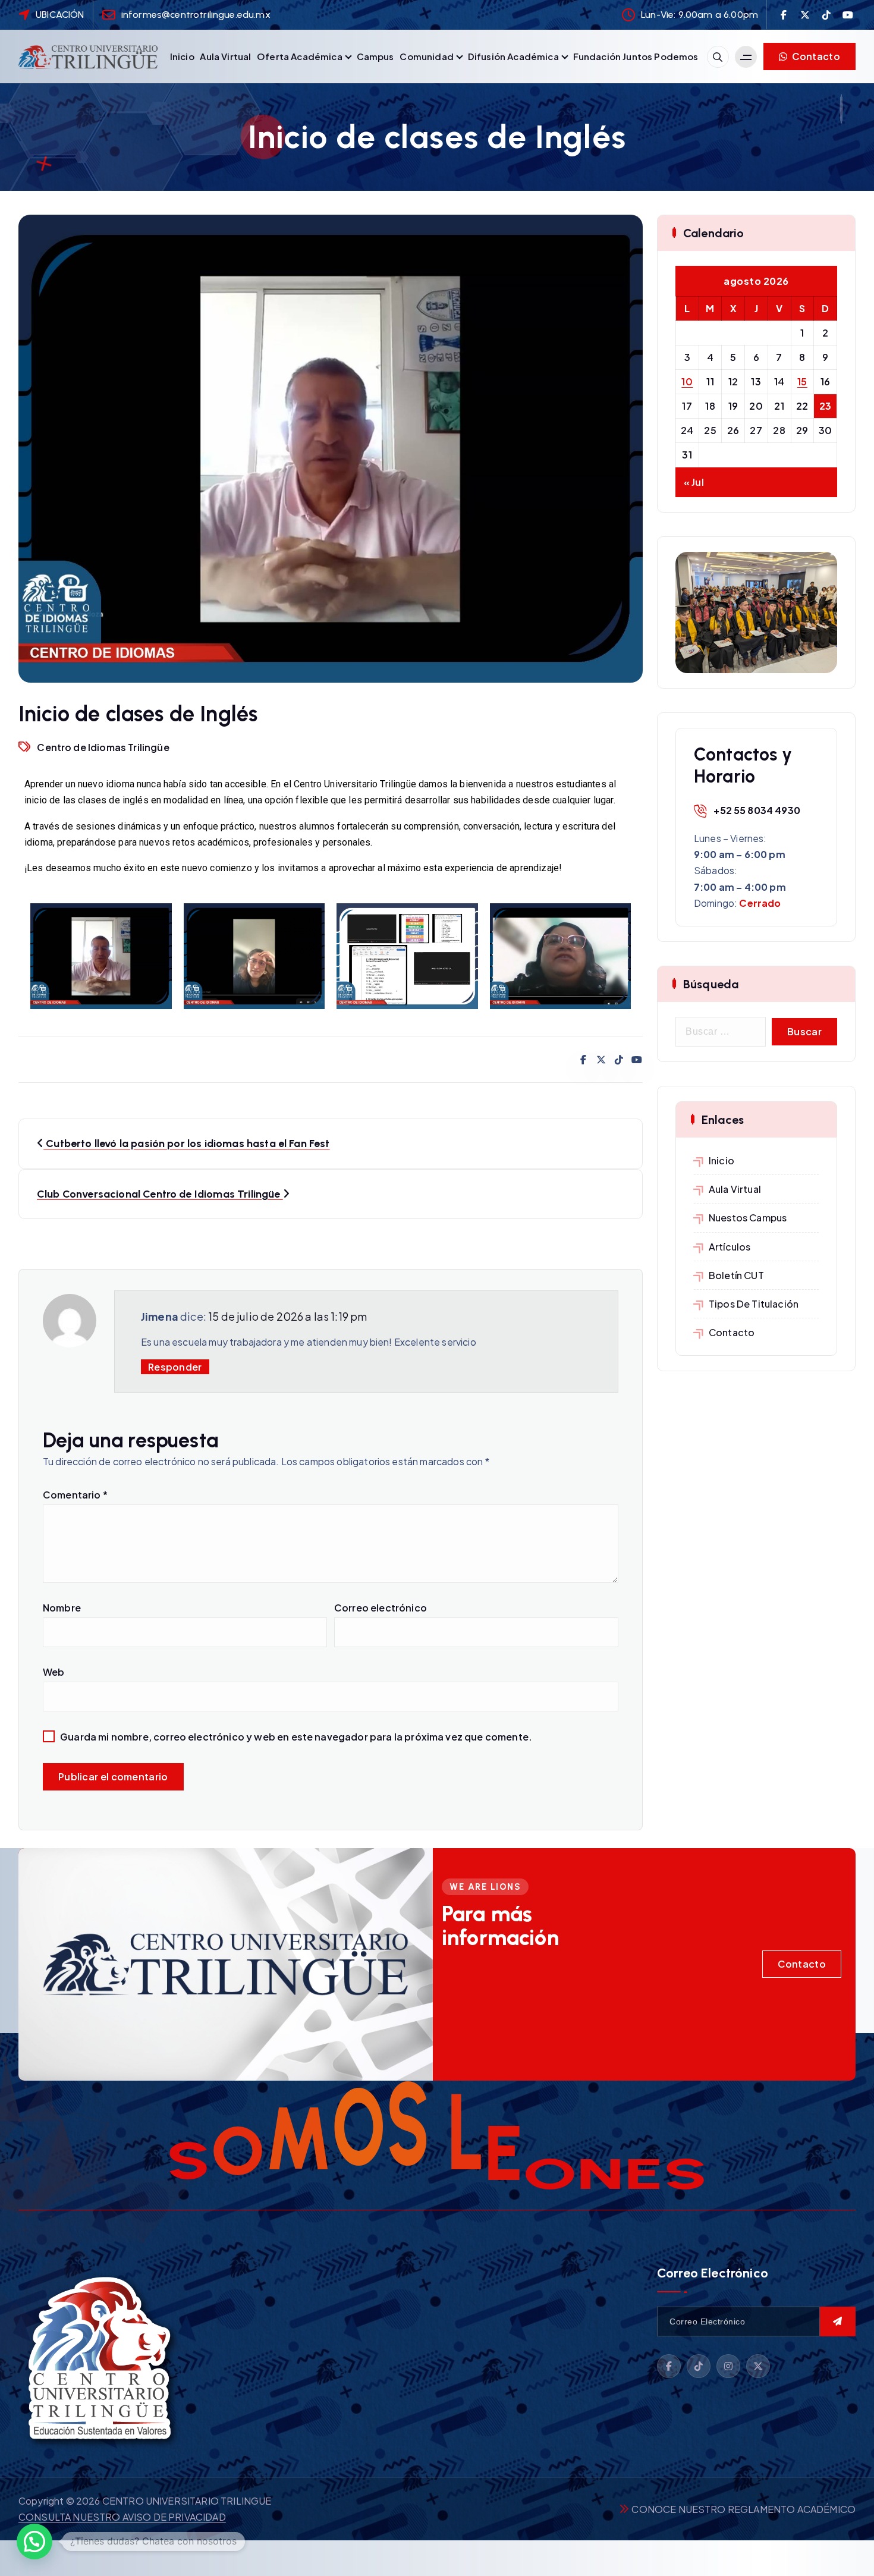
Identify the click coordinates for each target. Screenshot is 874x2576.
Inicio (182, 56)
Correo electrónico (381, 1608)
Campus (375, 56)
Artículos (730, 1247)
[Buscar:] (721, 1032)
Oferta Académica (300, 56)
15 (802, 381)
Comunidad (426, 56)
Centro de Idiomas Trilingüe (103, 747)
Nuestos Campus (748, 1218)
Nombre (62, 1608)
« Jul (694, 482)
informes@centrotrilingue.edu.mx (196, 15)
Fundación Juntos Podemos (636, 56)
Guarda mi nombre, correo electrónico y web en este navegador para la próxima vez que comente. (296, 1737)
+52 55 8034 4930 (757, 810)
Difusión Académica (513, 56)
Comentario (75, 1495)
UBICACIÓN (60, 15)
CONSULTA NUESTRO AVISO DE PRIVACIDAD (122, 2517)
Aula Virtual (225, 56)
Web (54, 1672)
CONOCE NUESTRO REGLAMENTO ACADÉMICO (743, 2509)
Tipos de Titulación (754, 1304)
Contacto (815, 56)
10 (687, 381)
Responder (175, 1367)
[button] (34, 2542)
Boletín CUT (736, 1275)
